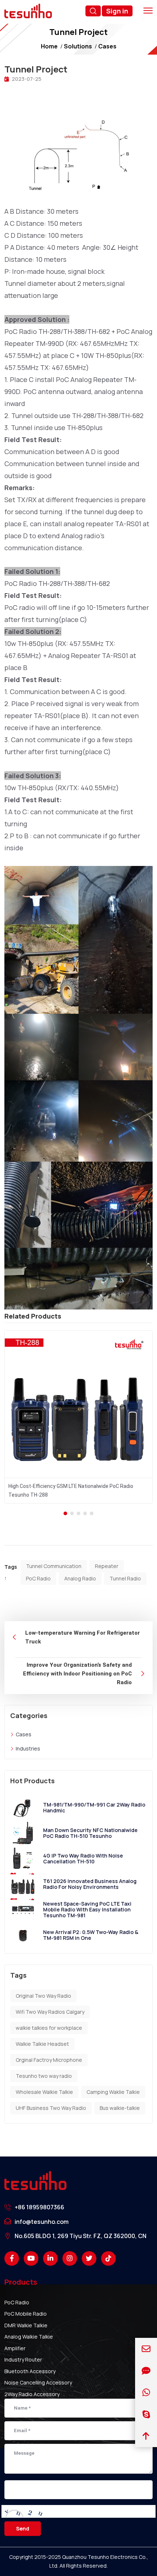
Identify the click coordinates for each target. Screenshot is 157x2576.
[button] (65, 1513)
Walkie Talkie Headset (42, 2044)
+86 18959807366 (39, 2207)
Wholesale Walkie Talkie (44, 2092)
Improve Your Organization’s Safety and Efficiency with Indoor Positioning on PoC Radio (77, 1674)
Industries (28, 1748)
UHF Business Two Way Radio (51, 2108)
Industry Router (23, 2360)
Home (49, 46)
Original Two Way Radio (43, 1996)
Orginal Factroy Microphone (49, 2060)
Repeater (107, 1566)
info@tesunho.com (42, 2222)
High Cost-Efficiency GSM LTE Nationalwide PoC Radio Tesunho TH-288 (71, 1491)
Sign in (117, 11)
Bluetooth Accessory (30, 2371)
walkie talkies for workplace (49, 2028)
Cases (107, 46)
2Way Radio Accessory (32, 2394)
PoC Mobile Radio (26, 2314)
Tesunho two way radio (44, 2076)
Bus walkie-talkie (120, 2108)
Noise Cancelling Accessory (38, 2382)
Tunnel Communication (54, 1566)
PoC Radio (38, 1578)
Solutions (78, 46)
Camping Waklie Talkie (113, 2092)
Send (23, 2528)
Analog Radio (80, 1578)
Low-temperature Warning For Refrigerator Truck (83, 1637)
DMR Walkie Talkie (26, 2325)
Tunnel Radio (125, 1578)
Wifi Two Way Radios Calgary (50, 2012)
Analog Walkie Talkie (29, 2337)
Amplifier (15, 2348)
